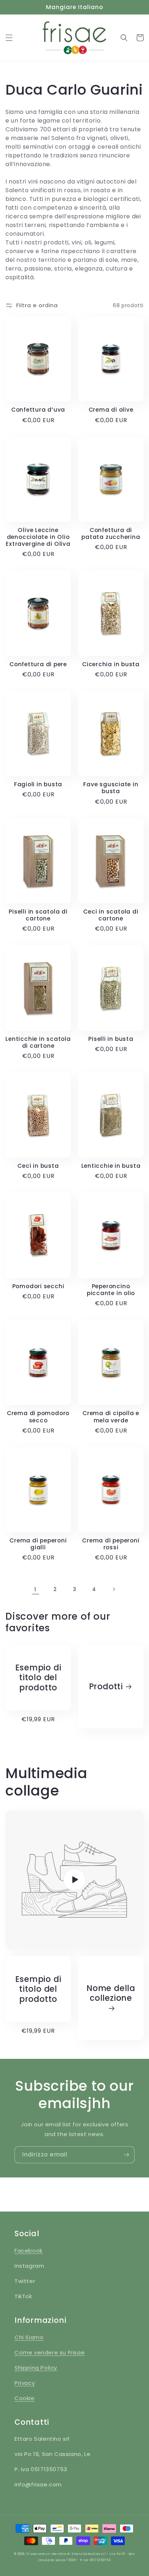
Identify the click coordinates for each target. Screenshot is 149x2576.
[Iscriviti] (126, 2155)
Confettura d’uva (38, 410)
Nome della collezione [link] (111, 1994)
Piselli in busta (111, 1039)
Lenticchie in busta (111, 1166)
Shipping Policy (36, 2368)
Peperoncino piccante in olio (111, 1290)
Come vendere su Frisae (50, 2352)
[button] (9, 38)
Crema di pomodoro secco (38, 1417)
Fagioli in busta (38, 784)
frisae (32, 2554)
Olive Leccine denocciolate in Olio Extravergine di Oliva (38, 537)
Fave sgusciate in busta (111, 788)
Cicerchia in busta (111, 664)
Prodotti (106, 1687)
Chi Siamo (29, 2337)
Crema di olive (111, 410)
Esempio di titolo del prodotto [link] (38, 1678)
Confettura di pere (38, 664)
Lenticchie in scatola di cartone (38, 1042)
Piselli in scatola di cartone (38, 915)
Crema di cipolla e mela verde (111, 1417)
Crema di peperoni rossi (111, 1544)
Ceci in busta (38, 1166)
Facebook (29, 2251)
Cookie (25, 2398)
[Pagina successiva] (114, 1589)
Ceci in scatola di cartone (111, 915)
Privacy (25, 2383)
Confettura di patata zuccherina (111, 533)
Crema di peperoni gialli (38, 1544)
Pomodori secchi (38, 1286)
